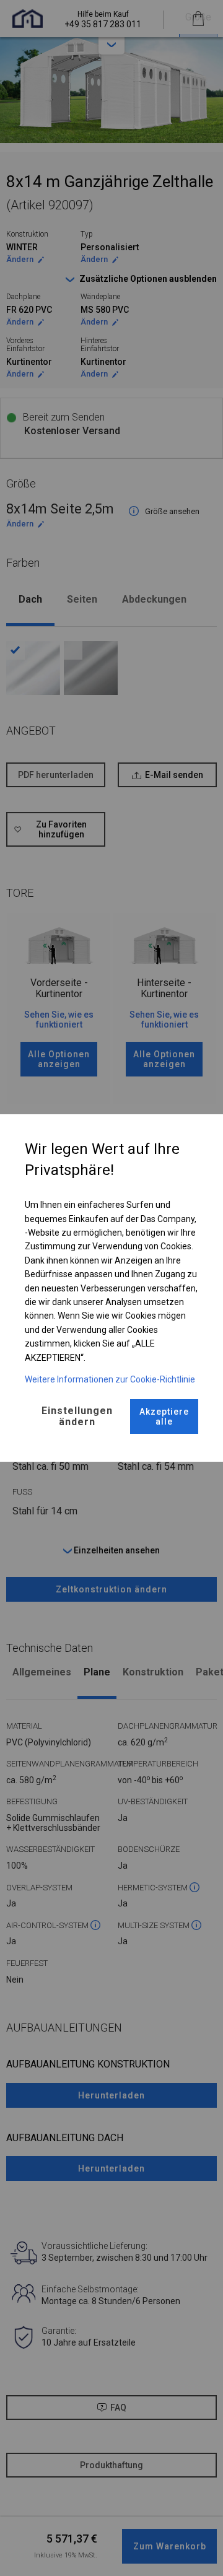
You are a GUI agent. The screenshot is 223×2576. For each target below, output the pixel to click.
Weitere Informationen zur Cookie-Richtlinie (110, 1379)
